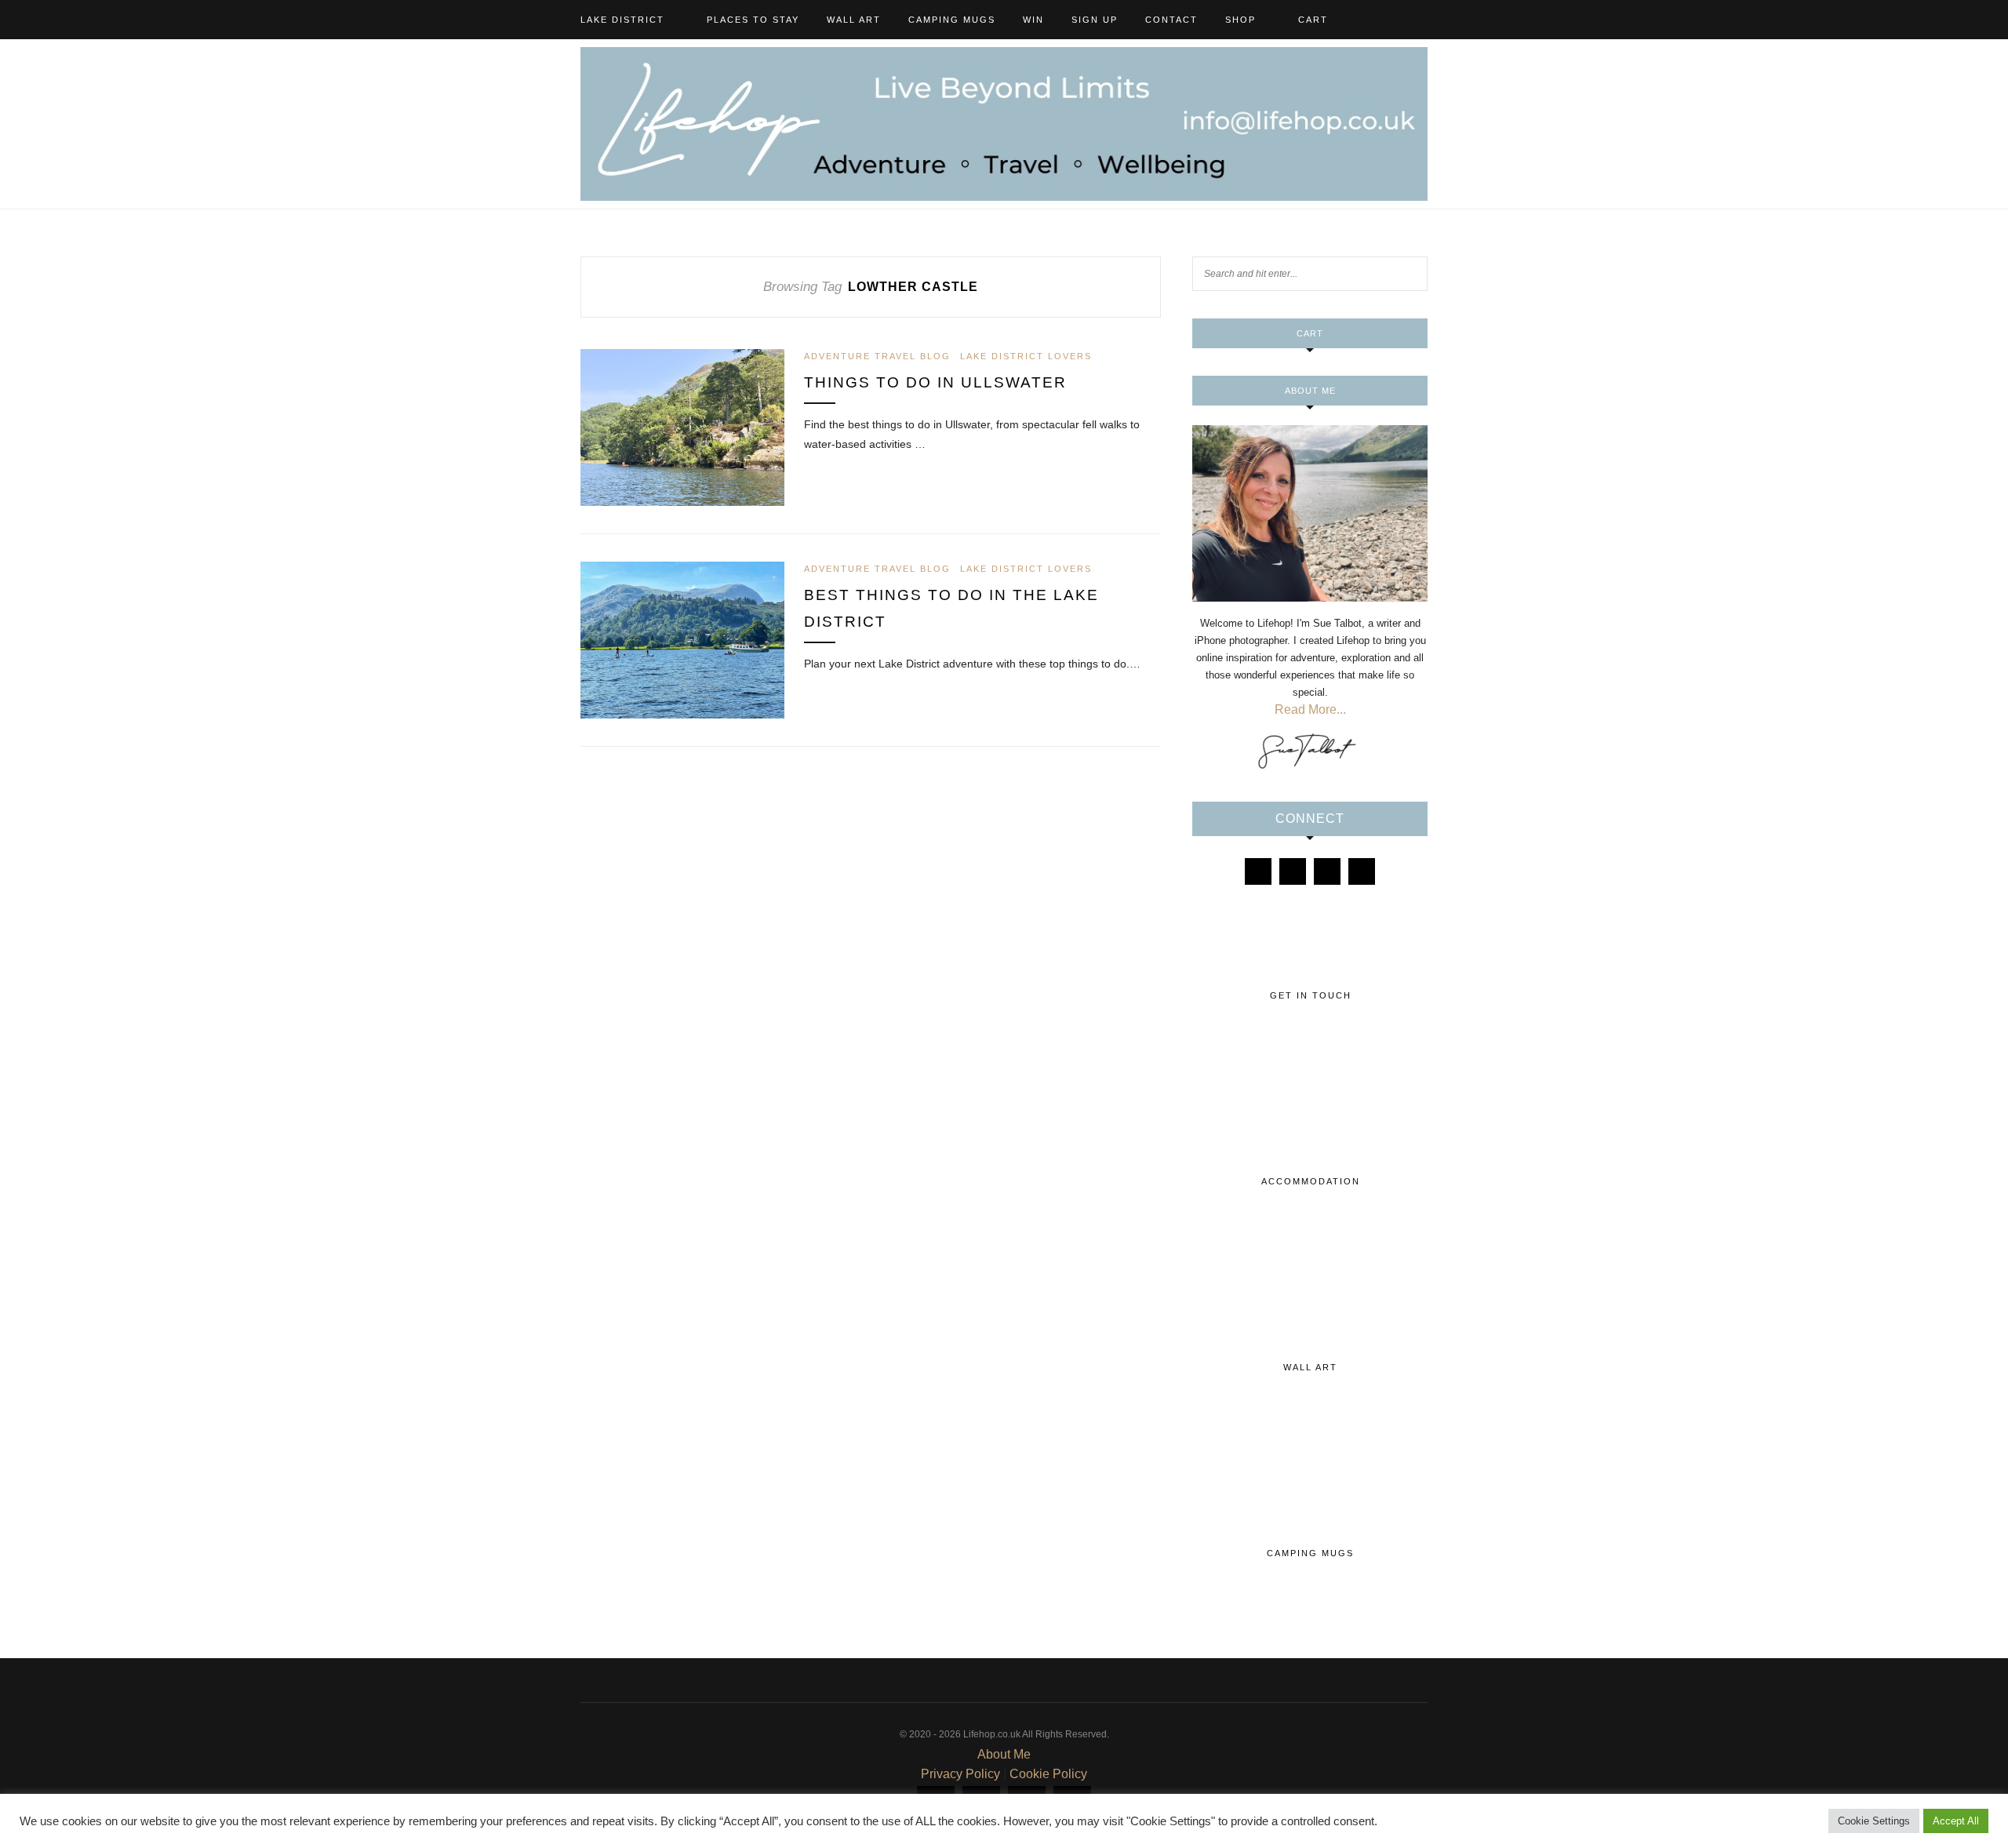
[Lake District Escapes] (1362, 871)
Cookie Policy (1048, 1774)
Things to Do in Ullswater (935, 382)
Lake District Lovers (1026, 356)
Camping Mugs (952, 20)
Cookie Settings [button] (1874, 1821)
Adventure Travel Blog (877, 356)
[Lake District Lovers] (1258, 871)
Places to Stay (753, 20)
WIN (1033, 20)
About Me (1004, 1754)
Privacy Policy (960, 1774)
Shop (1240, 20)
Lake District (622, 20)
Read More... (1310, 709)
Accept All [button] (1956, 1821)
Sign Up (1095, 20)
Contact (1171, 20)
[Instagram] (1293, 871)
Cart (1313, 20)
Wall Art (854, 20)
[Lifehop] (1327, 871)
